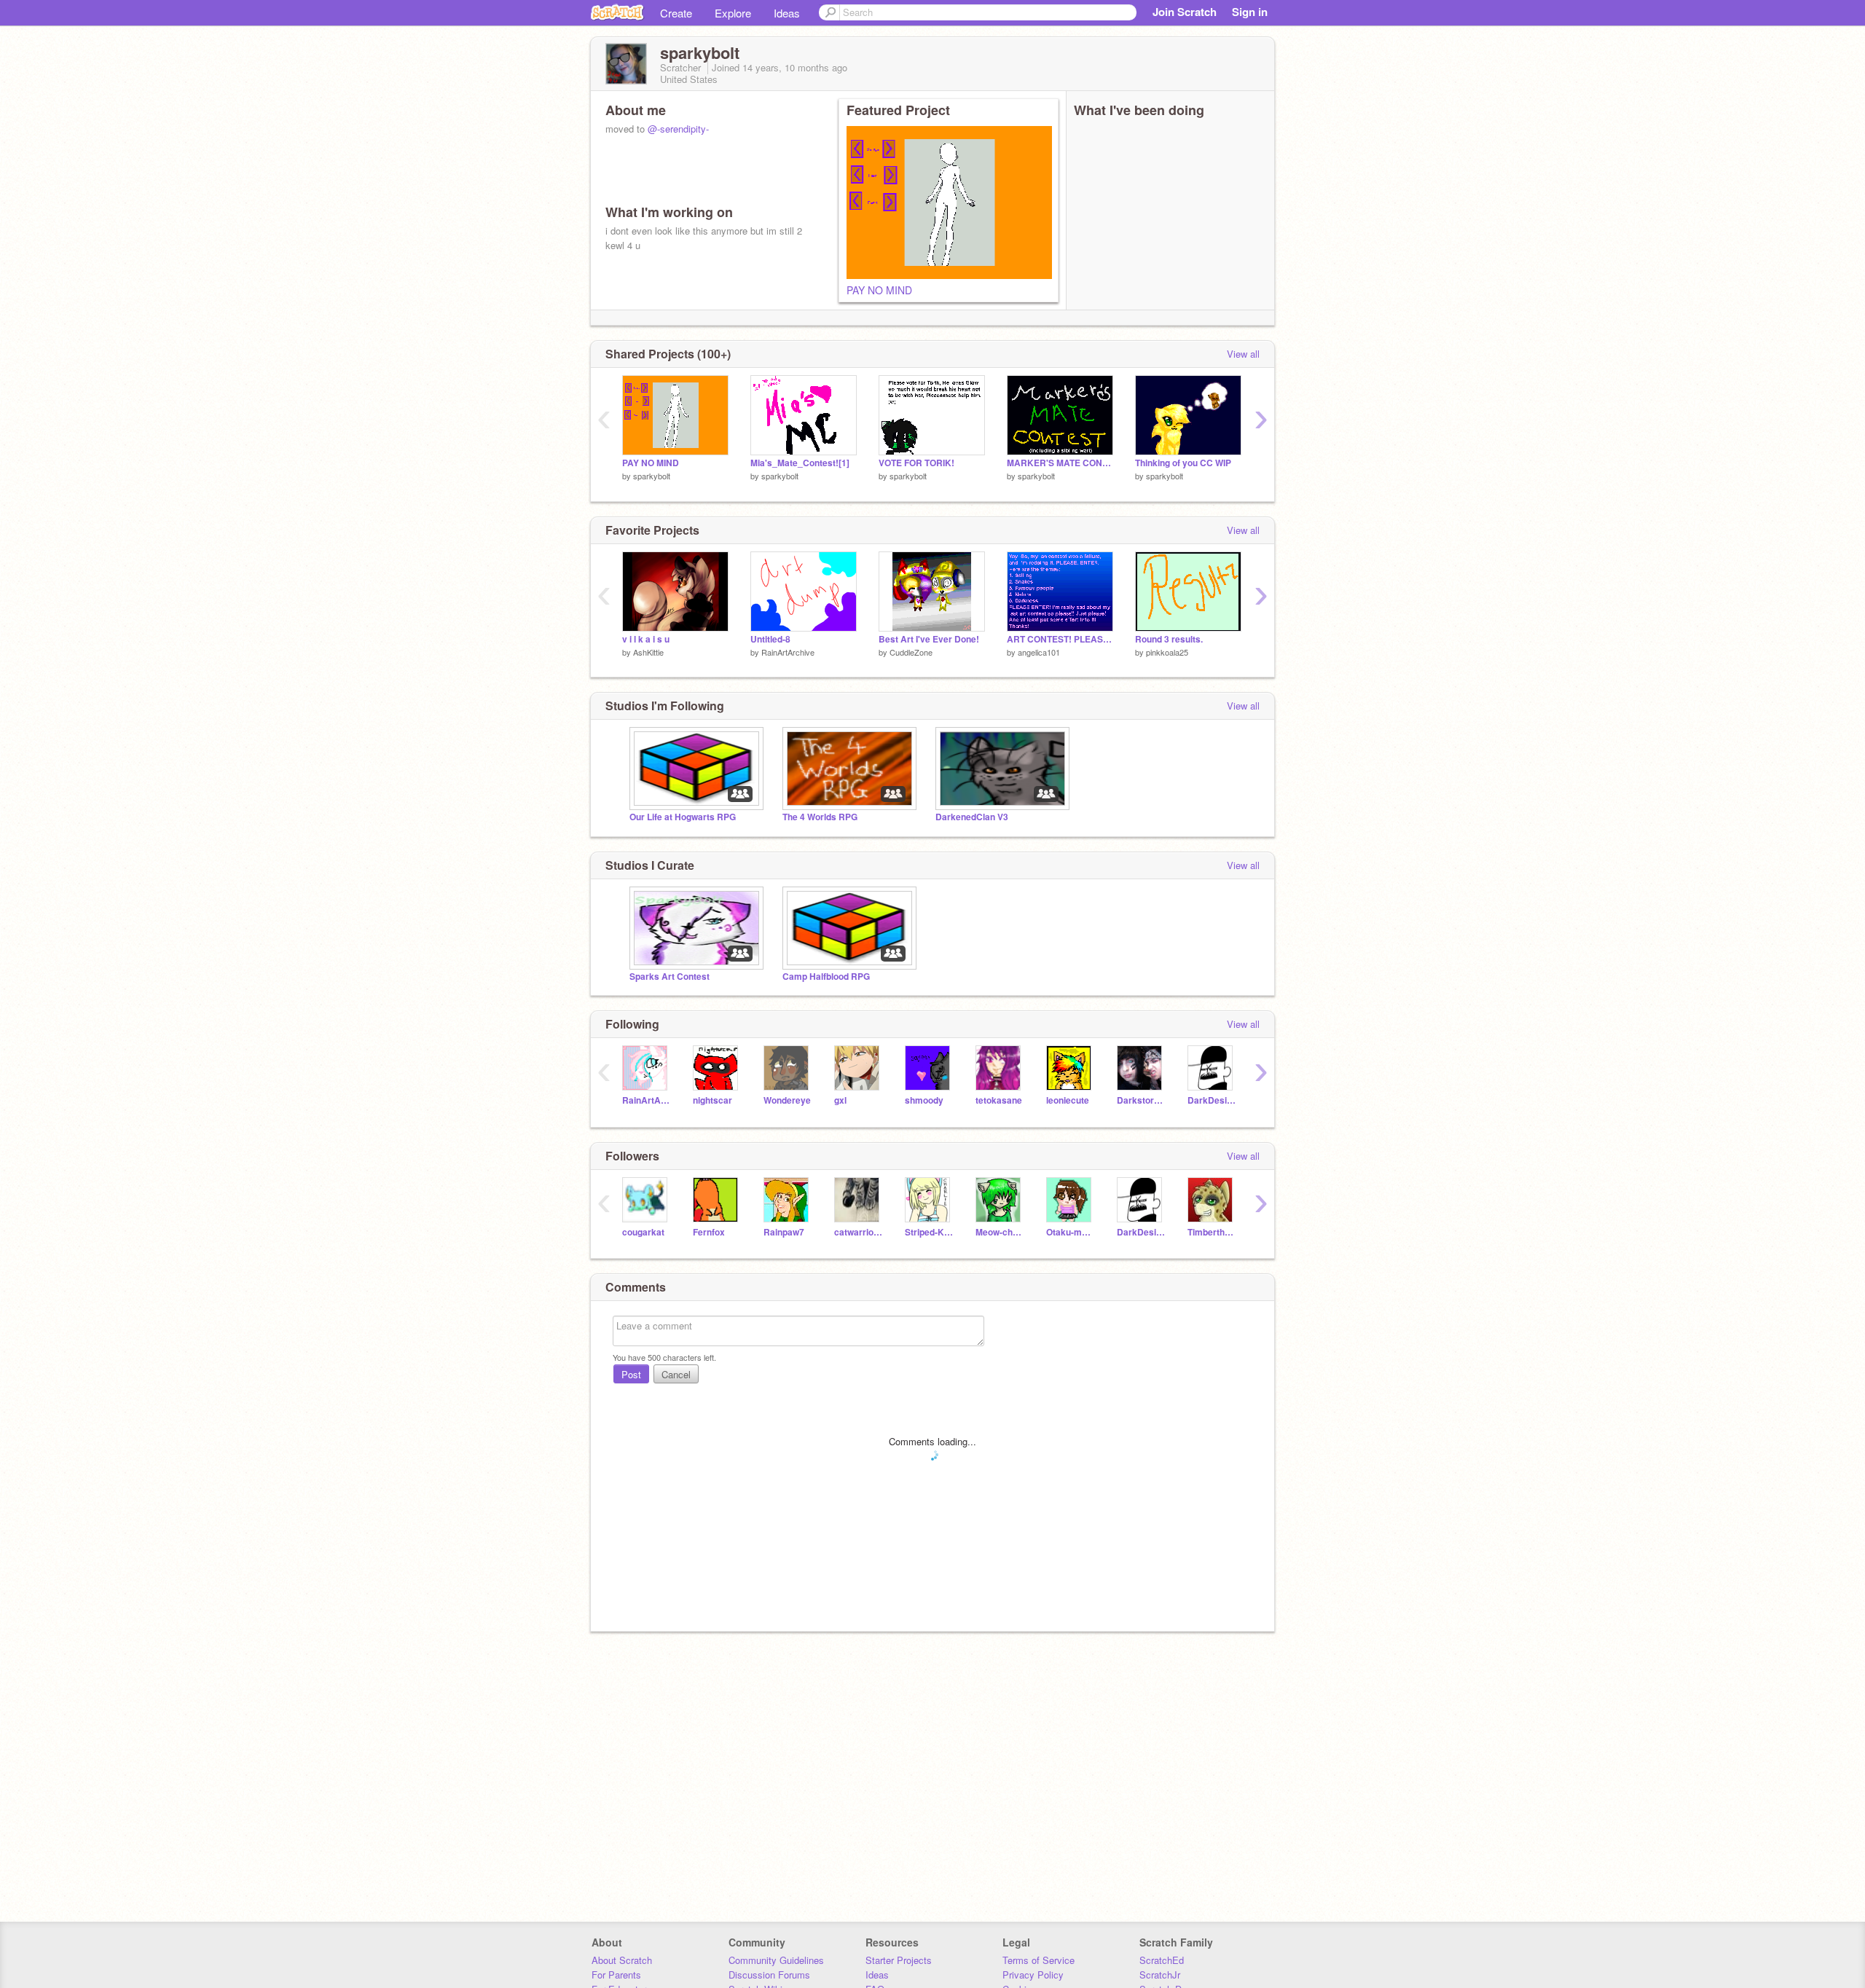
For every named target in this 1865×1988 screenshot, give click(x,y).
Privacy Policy (1033, 1975)
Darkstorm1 (1141, 1100)
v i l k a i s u (646, 639)
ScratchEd (1162, 1960)
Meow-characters (1000, 1232)
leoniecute (1068, 1100)
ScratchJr (1160, 1975)
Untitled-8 (770, 639)
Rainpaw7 (784, 1232)
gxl (840, 1100)
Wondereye (787, 1100)
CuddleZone (911, 652)
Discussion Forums (769, 1975)
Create (676, 13)
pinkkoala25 (1167, 652)
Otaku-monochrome (1071, 1232)
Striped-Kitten (929, 1232)
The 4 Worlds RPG (820, 817)
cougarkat (643, 1232)
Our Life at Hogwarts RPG (683, 817)
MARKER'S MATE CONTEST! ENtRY (1060, 463)
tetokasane (999, 1100)
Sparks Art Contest (670, 977)
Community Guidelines (776, 1960)
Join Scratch (1185, 12)
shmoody (924, 1100)
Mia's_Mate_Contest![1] (800, 463)
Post (631, 1374)
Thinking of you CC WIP (1183, 463)
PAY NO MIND (879, 290)
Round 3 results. (1169, 639)
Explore (733, 13)
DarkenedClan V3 (972, 817)
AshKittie (648, 652)
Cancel (676, 1374)
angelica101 (1039, 652)
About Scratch (622, 1960)
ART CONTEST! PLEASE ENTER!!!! (1060, 639)
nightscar (712, 1100)
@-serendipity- (678, 129)
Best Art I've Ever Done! (929, 639)
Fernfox (709, 1232)
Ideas (787, 13)
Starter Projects (899, 1960)
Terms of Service (1038, 1960)
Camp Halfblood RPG (826, 977)
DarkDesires (1212, 1100)
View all (1243, 354)
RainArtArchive (788, 652)
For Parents (616, 1975)
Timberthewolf (1212, 1232)
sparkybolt (652, 476)
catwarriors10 (859, 1232)
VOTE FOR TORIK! (916, 463)
